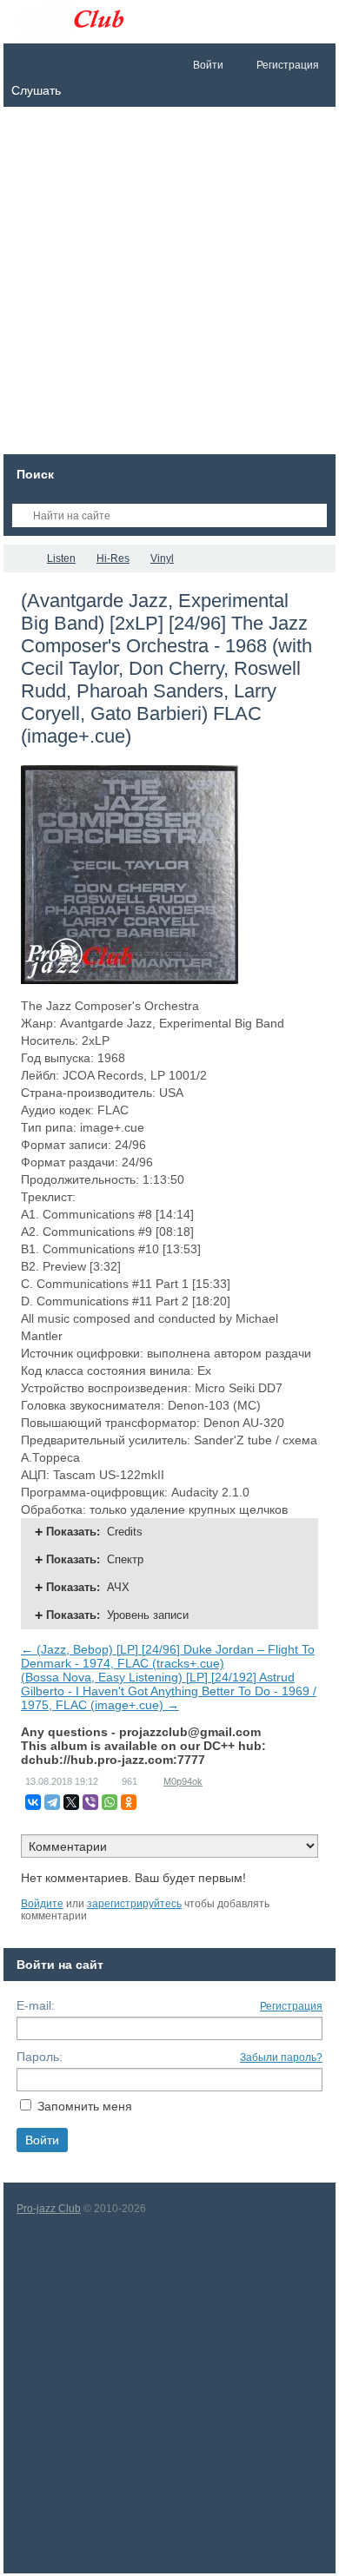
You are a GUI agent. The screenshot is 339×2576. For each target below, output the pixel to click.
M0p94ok (183, 1781)
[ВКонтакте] (33, 1802)
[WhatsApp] (110, 1802)
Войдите (42, 1904)
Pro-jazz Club (49, 2209)
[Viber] (90, 1802)
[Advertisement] (169, 285)
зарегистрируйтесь (134, 1904)
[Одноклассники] (129, 1802)
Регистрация (291, 2006)
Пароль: (40, 2057)
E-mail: (36, 2005)
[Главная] (19, 558)
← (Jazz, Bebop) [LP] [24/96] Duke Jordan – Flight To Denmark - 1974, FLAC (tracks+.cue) (168, 1656)
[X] (71, 1802)
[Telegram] (52, 1802)
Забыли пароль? (281, 2057)
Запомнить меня (85, 2106)
